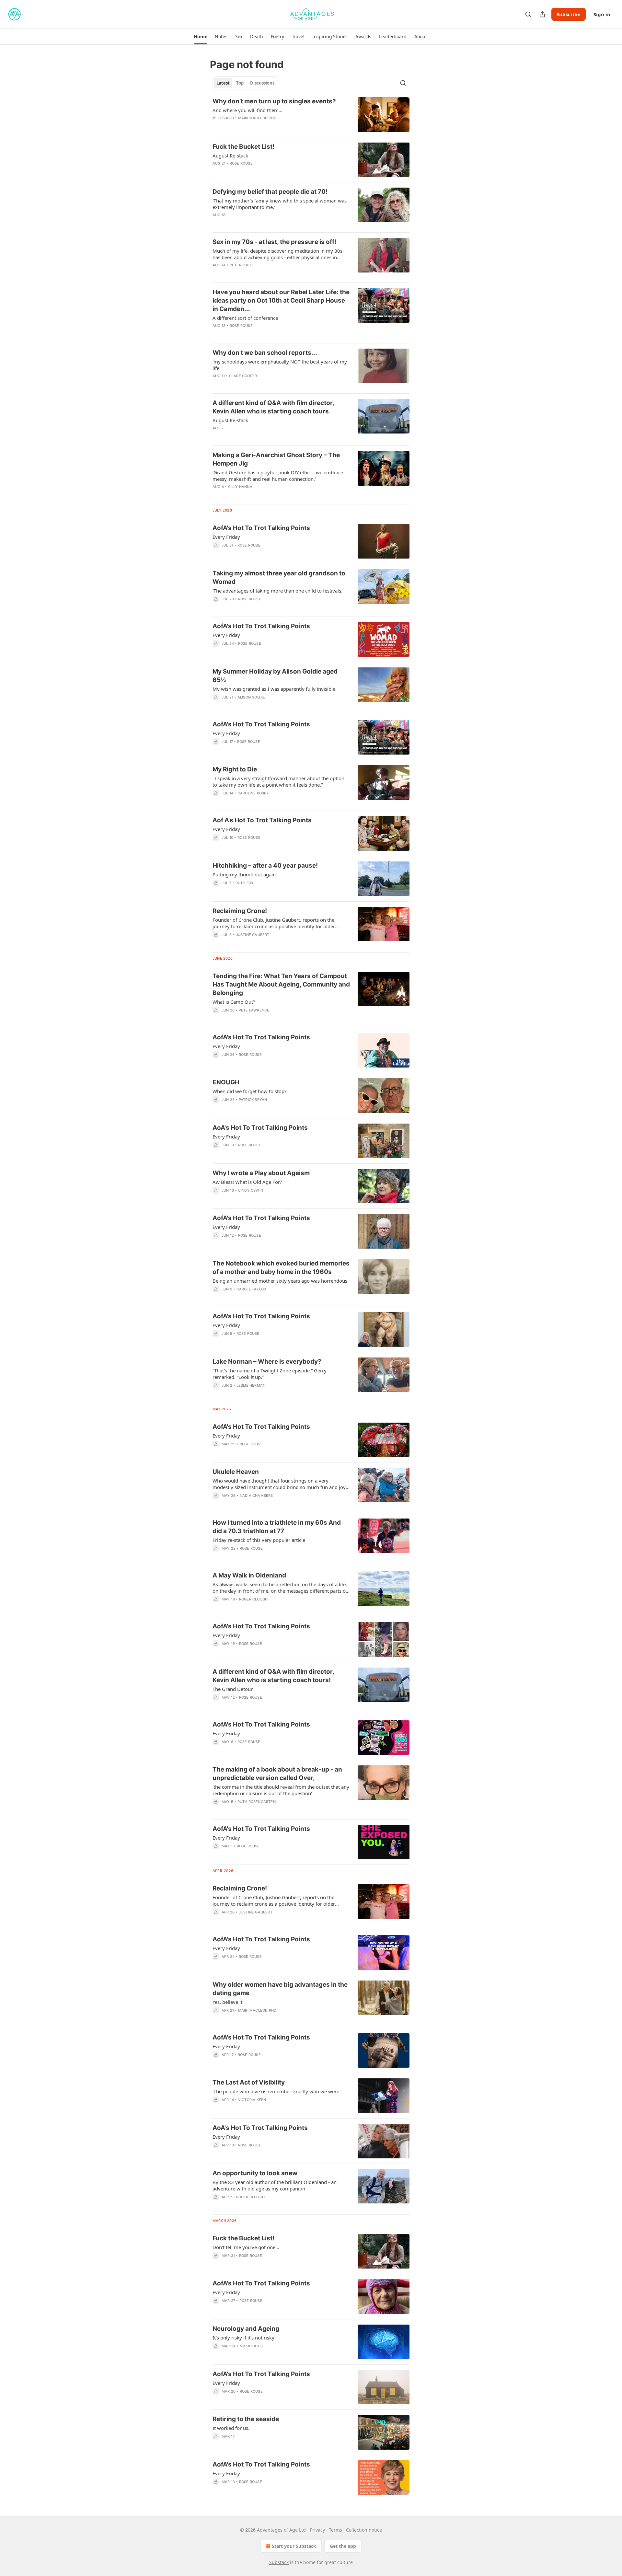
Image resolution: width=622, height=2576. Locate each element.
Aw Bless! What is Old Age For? (247, 1182)
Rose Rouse (241, 163)
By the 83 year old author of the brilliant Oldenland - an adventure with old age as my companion (275, 2185)
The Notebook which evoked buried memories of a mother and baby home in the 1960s (281, 1268)
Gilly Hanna (240, 487)
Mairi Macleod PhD (257, 118)
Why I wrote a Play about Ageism (261, 1173)
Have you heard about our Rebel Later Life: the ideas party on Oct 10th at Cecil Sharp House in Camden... (281, 300)
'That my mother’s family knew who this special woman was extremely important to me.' (280, 204)
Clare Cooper (243, 376)
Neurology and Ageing (246, 2329)
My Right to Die (235, 769)
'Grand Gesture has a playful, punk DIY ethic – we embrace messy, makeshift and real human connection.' (278, 476)
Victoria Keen (252, 2100)
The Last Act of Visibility (249, 2082)
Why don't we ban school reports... (265, 353)
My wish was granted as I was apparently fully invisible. (275, 689)
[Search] (528, 14)
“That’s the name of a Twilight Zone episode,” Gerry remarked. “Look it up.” (270, 1374)
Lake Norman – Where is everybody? (267, 1362)
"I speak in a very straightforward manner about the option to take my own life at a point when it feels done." (278, 781)
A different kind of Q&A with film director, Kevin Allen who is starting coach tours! (273, 1676)
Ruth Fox (245, 883)
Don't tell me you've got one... (246, 2247)
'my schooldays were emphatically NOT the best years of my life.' (280, 365)
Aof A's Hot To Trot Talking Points (262, 820)
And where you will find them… (248, 110)
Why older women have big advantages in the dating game (280, 1989)
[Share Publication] (542, 14)
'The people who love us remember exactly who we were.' (277, 2091)
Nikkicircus (251, 2346)
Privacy (317, 2530)
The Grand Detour (233, 1689)
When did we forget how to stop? (250, 1091)
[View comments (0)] (261, 126)
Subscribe (569, 14)
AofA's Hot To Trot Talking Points (261, 528)
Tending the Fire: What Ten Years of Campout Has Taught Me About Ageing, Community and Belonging (281, 984)
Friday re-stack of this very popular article (259, 1540)
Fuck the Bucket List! (243, 147)
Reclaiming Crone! (240, 911)
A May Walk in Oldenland (249, 1575)
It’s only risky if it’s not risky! (244, 2338)
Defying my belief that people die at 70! (270, 192)
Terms (335, 2530)
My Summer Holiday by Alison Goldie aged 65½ (275, 676)
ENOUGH (226, 1082)
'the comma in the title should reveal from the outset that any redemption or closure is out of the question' (281, 1790)
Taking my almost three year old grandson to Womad (279, 578)
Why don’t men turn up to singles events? (274, 101)
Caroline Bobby (253, 793)
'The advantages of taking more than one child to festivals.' (278, 591)
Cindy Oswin (251, 1190)
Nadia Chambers (256, 1496)
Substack (279, 2562)
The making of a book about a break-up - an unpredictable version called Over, (277, 1774)
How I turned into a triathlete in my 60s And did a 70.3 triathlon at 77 (277, 1527)
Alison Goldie (251, 697)
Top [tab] (240, 83)
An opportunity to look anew (255, 2173)
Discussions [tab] (262, 83)
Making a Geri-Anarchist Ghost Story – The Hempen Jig (276, 459)
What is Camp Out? (234, 1002)
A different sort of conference (245, 318)
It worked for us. (231, 2428)
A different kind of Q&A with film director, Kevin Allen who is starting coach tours (273, 407)
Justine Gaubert (253, 935)
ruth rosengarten (257, 1802)
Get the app (343, 2546)
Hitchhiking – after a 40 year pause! (265, 866)
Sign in (602, 14)
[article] (311, 115)
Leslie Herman (251, 1385)
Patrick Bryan (253, 1100)
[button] (200, 37)
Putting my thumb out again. (245, 874)
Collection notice (364, 2530)
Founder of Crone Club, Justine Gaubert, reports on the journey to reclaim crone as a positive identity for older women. (274, 1900)
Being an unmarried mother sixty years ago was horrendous (280, 1281)
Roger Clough (253, 1599)
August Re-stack (230, 156)
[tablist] (245, 83)
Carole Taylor (251, 1289)
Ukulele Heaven (236, 1472)
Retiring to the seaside (246, 2419)
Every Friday (226, 537)
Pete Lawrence (254, 1010)
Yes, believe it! (228, 2002)
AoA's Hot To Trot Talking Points (260, 1128)
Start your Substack (294, 2546)
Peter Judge (242, 265)
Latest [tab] (223, 83)
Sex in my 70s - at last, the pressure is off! (274, 242)
